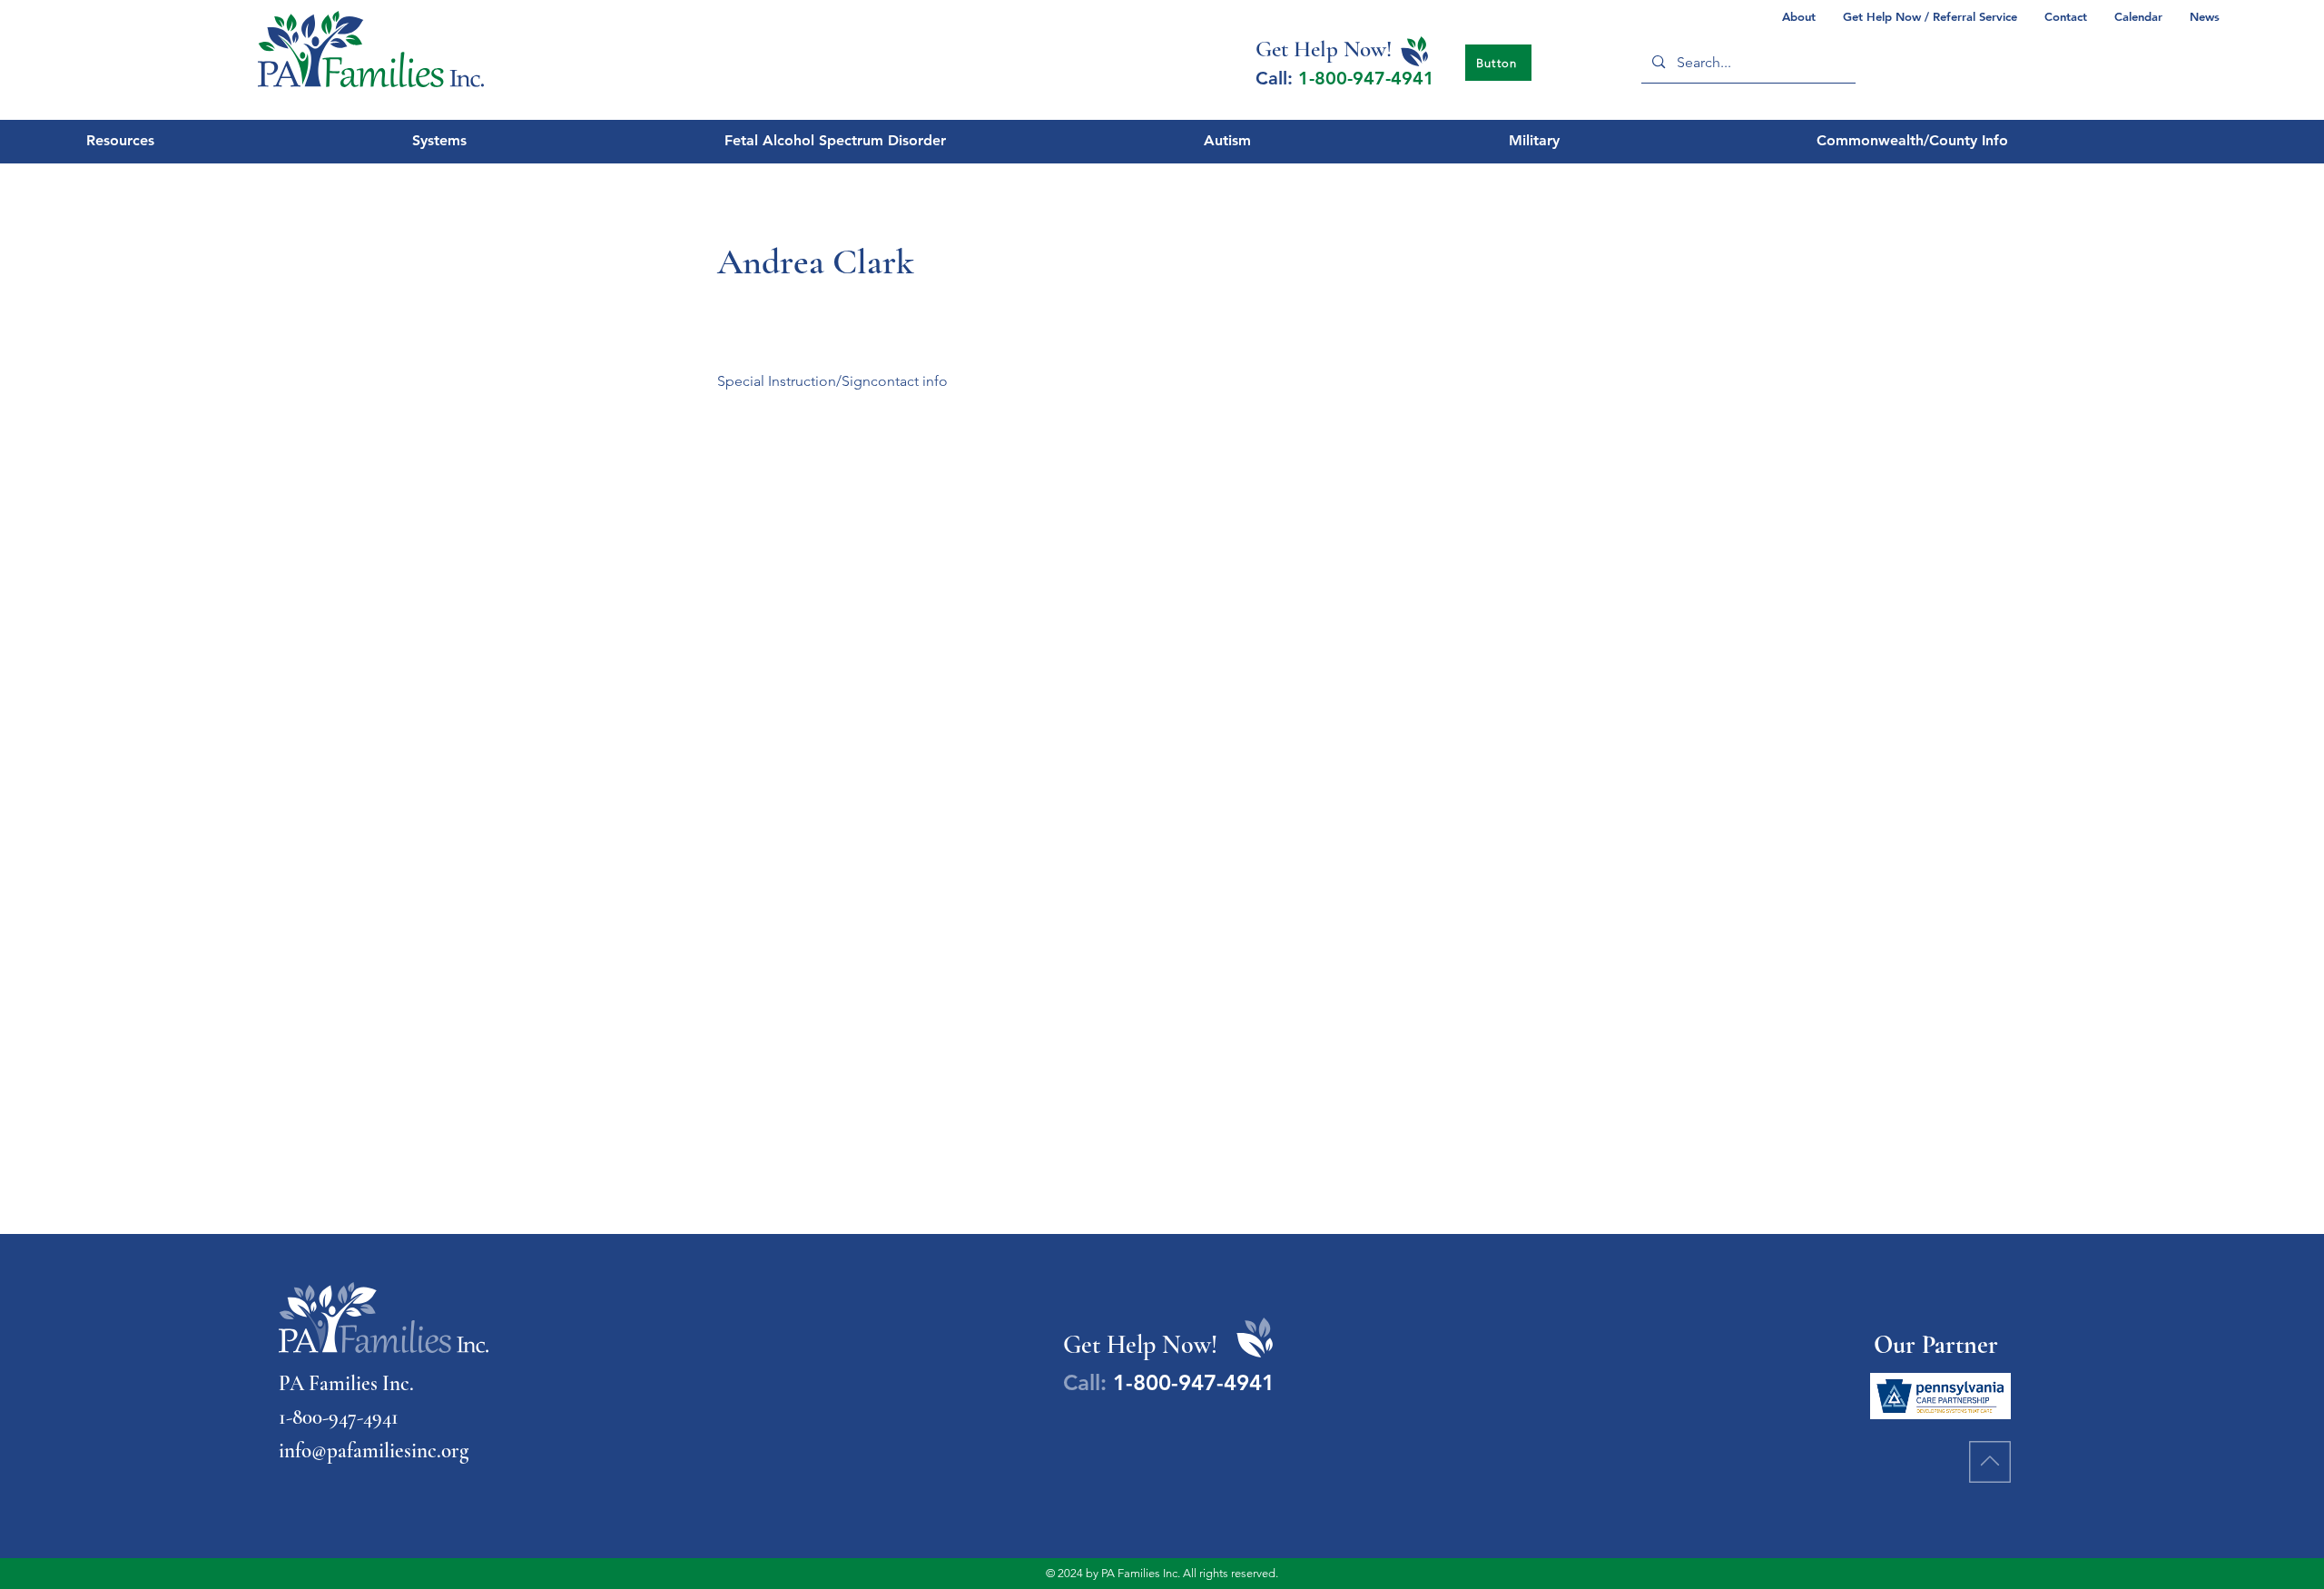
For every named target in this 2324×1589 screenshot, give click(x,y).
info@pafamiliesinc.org (374, 1451)
